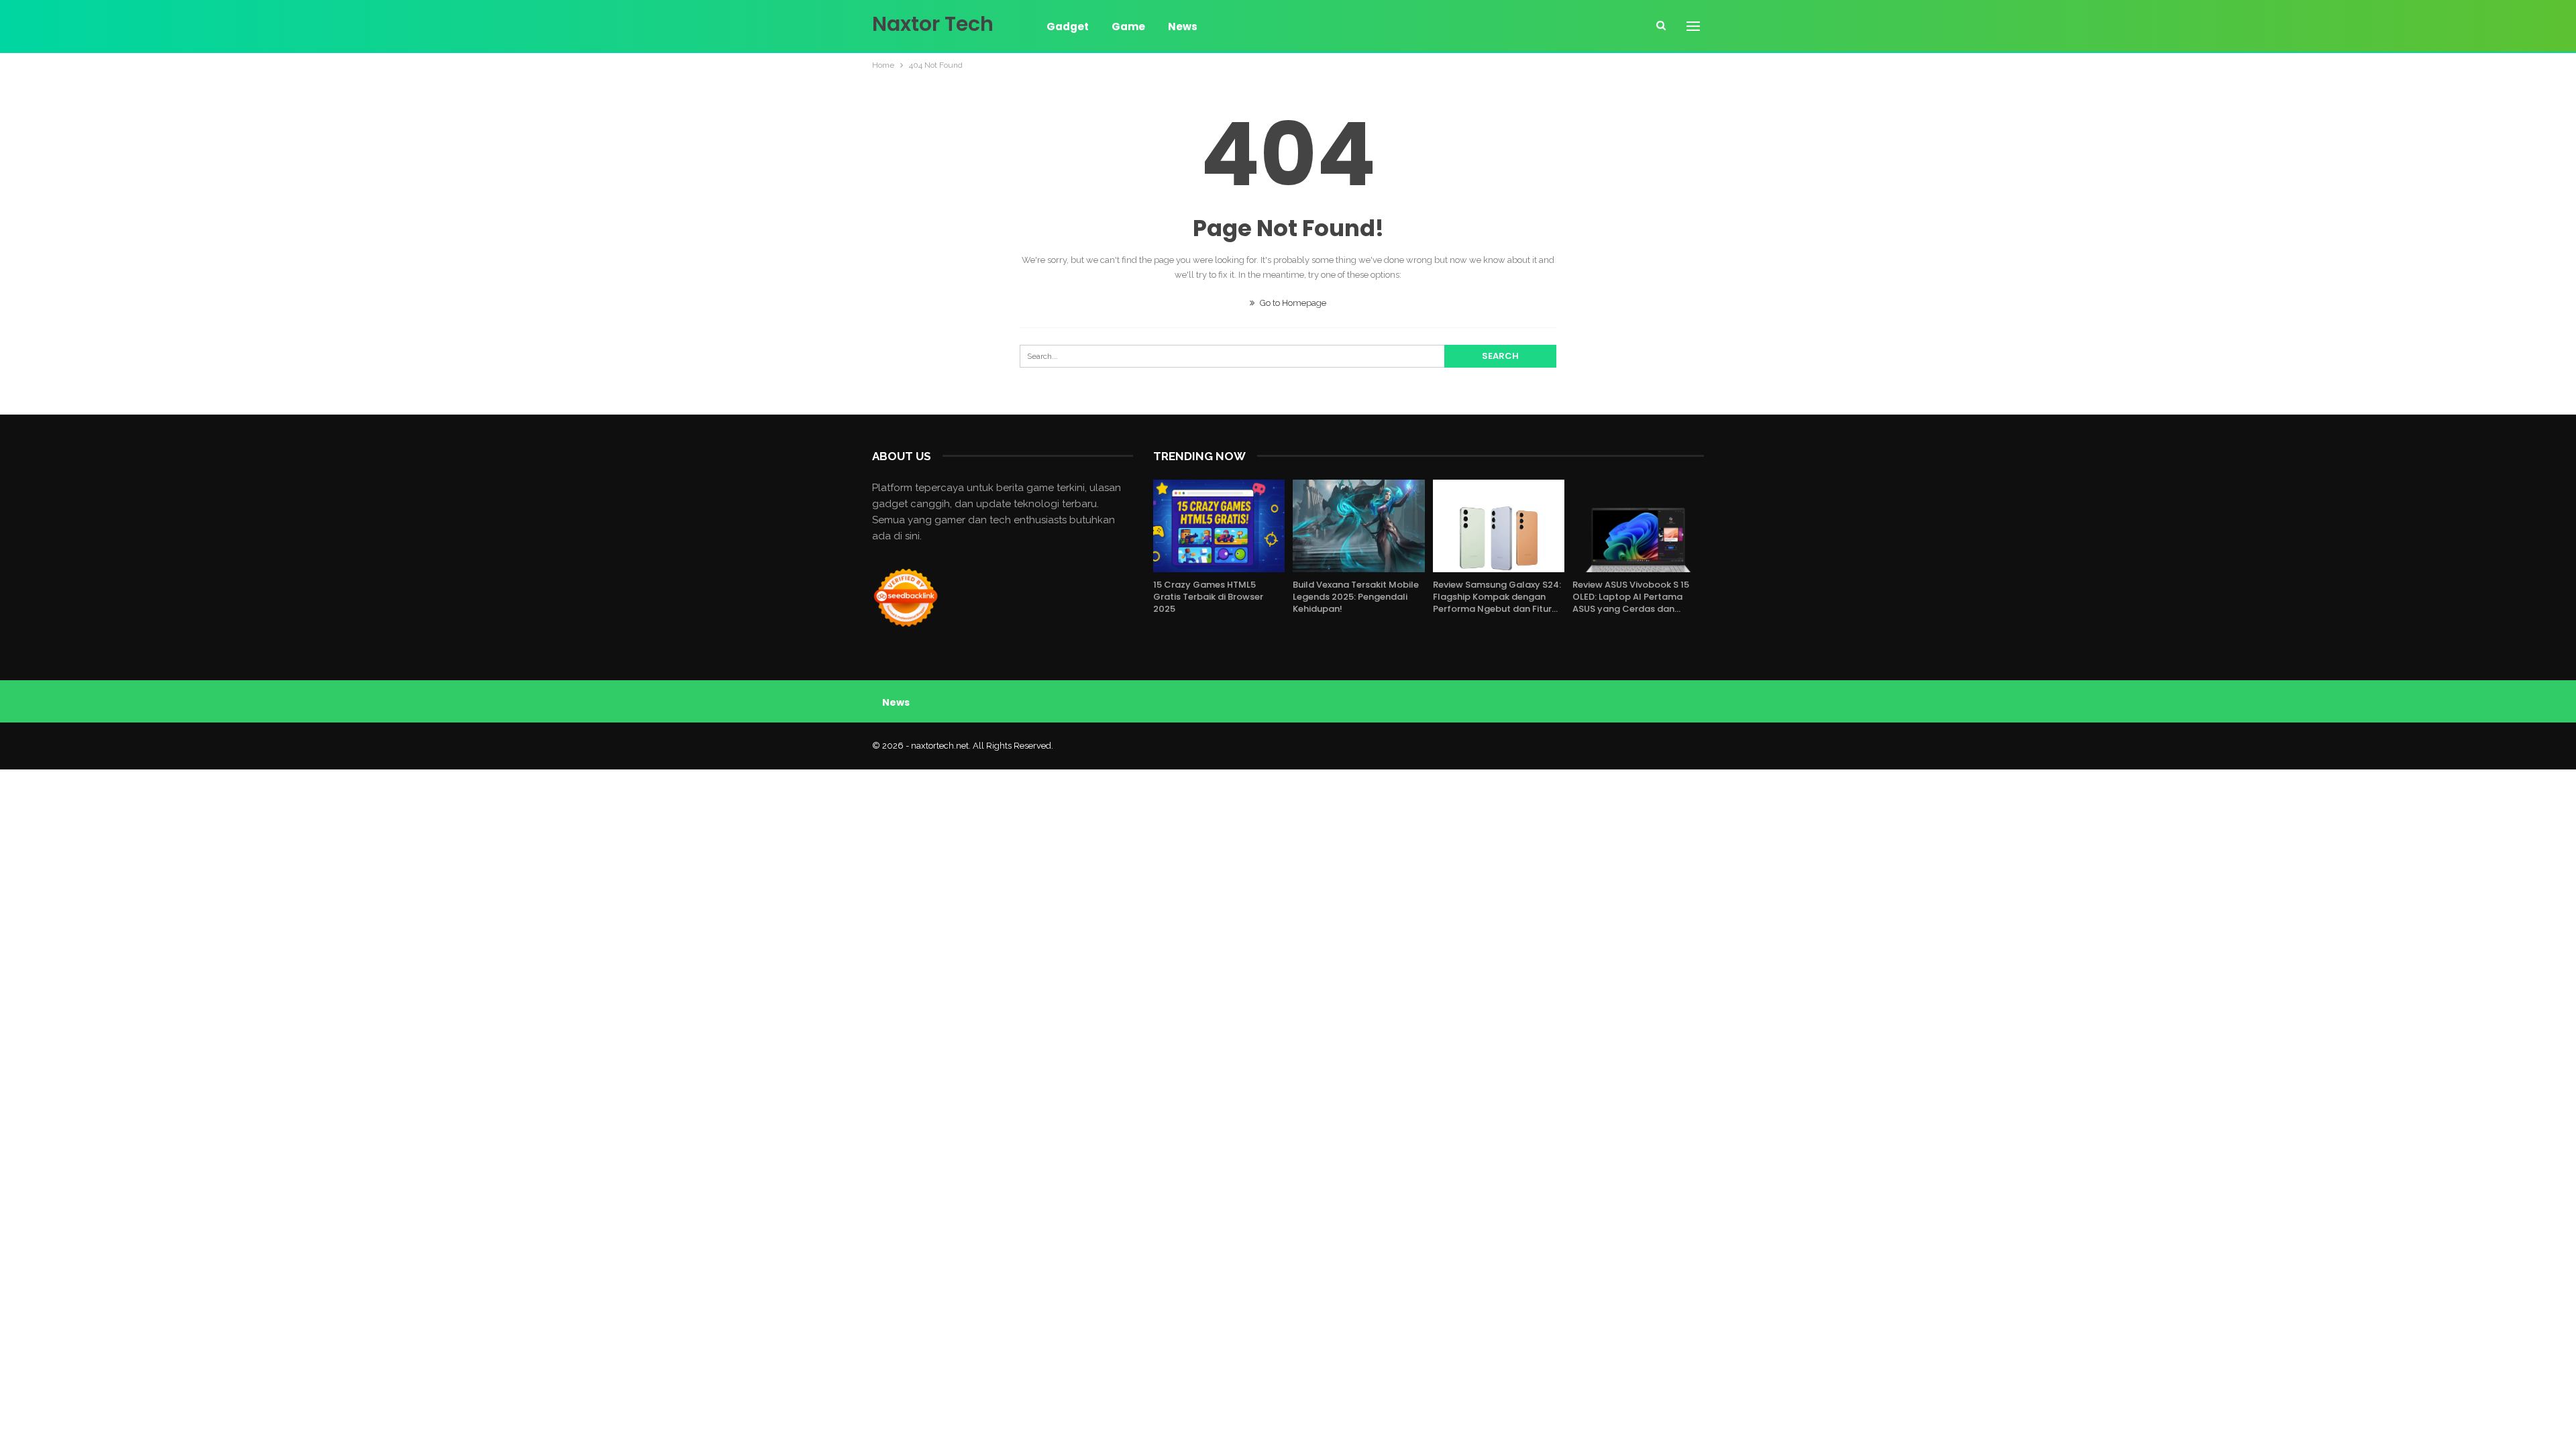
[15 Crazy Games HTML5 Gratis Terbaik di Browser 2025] (1219, 526)
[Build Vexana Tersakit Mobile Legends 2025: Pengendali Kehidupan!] (1358, 526)
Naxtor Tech (933, 24)
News (1183, 26)
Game (1128, 26)
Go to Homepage (1292, 303)
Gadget (1068, 26)
